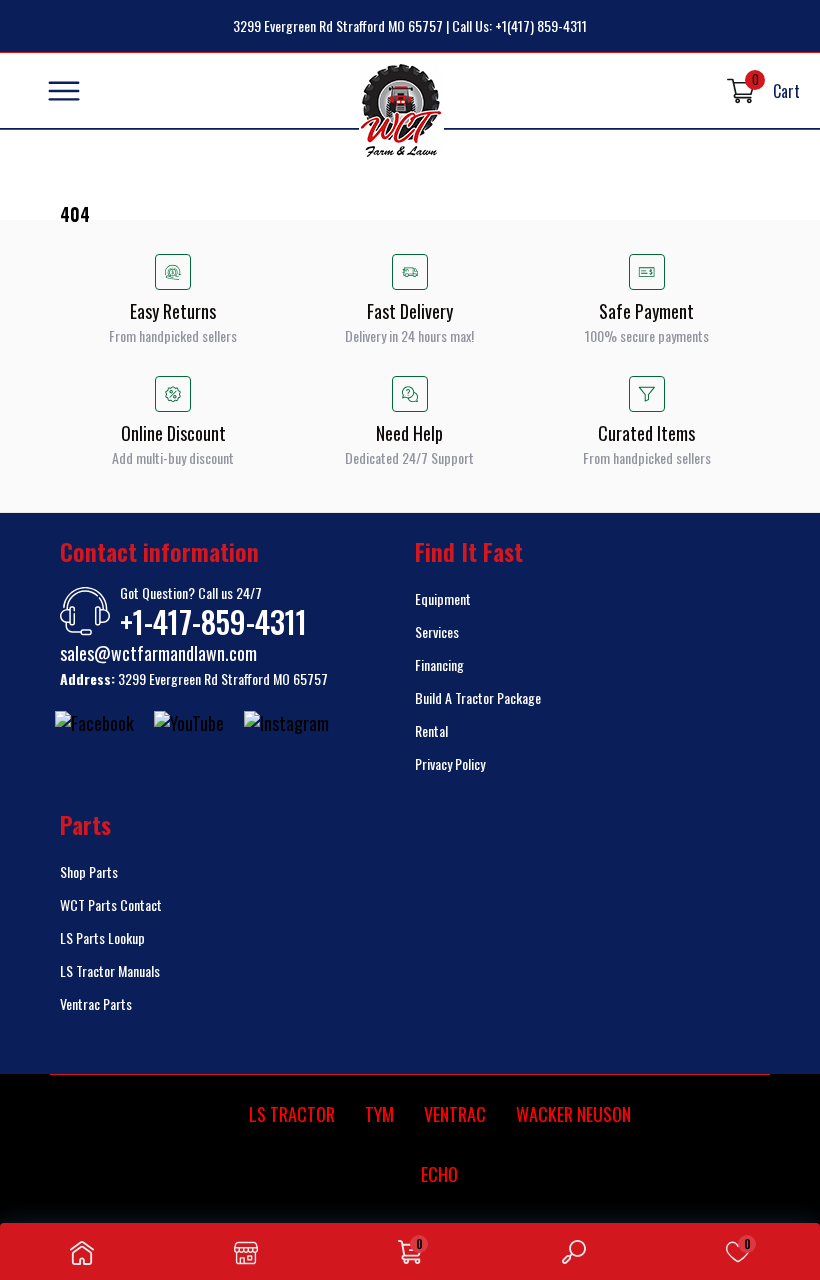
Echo (439, 1174)
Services (437, 631)
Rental (431, 730)
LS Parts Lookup (102, 937)
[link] (82, 1251)
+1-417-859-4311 (213, 622)
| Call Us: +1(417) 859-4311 (516, 25)
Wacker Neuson (573, 1114)
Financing (439, 664)
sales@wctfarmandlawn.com (158, 653)
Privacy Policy (450, 763)
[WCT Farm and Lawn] (401, 111)
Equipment (443, 598)
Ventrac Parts (96, 1003)
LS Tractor (292, 1114)
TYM (379, 1114)
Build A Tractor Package (478, 697)
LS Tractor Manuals (110, 970)
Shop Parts (89, 871)
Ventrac (455, 1114)
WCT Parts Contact (111, 904)
